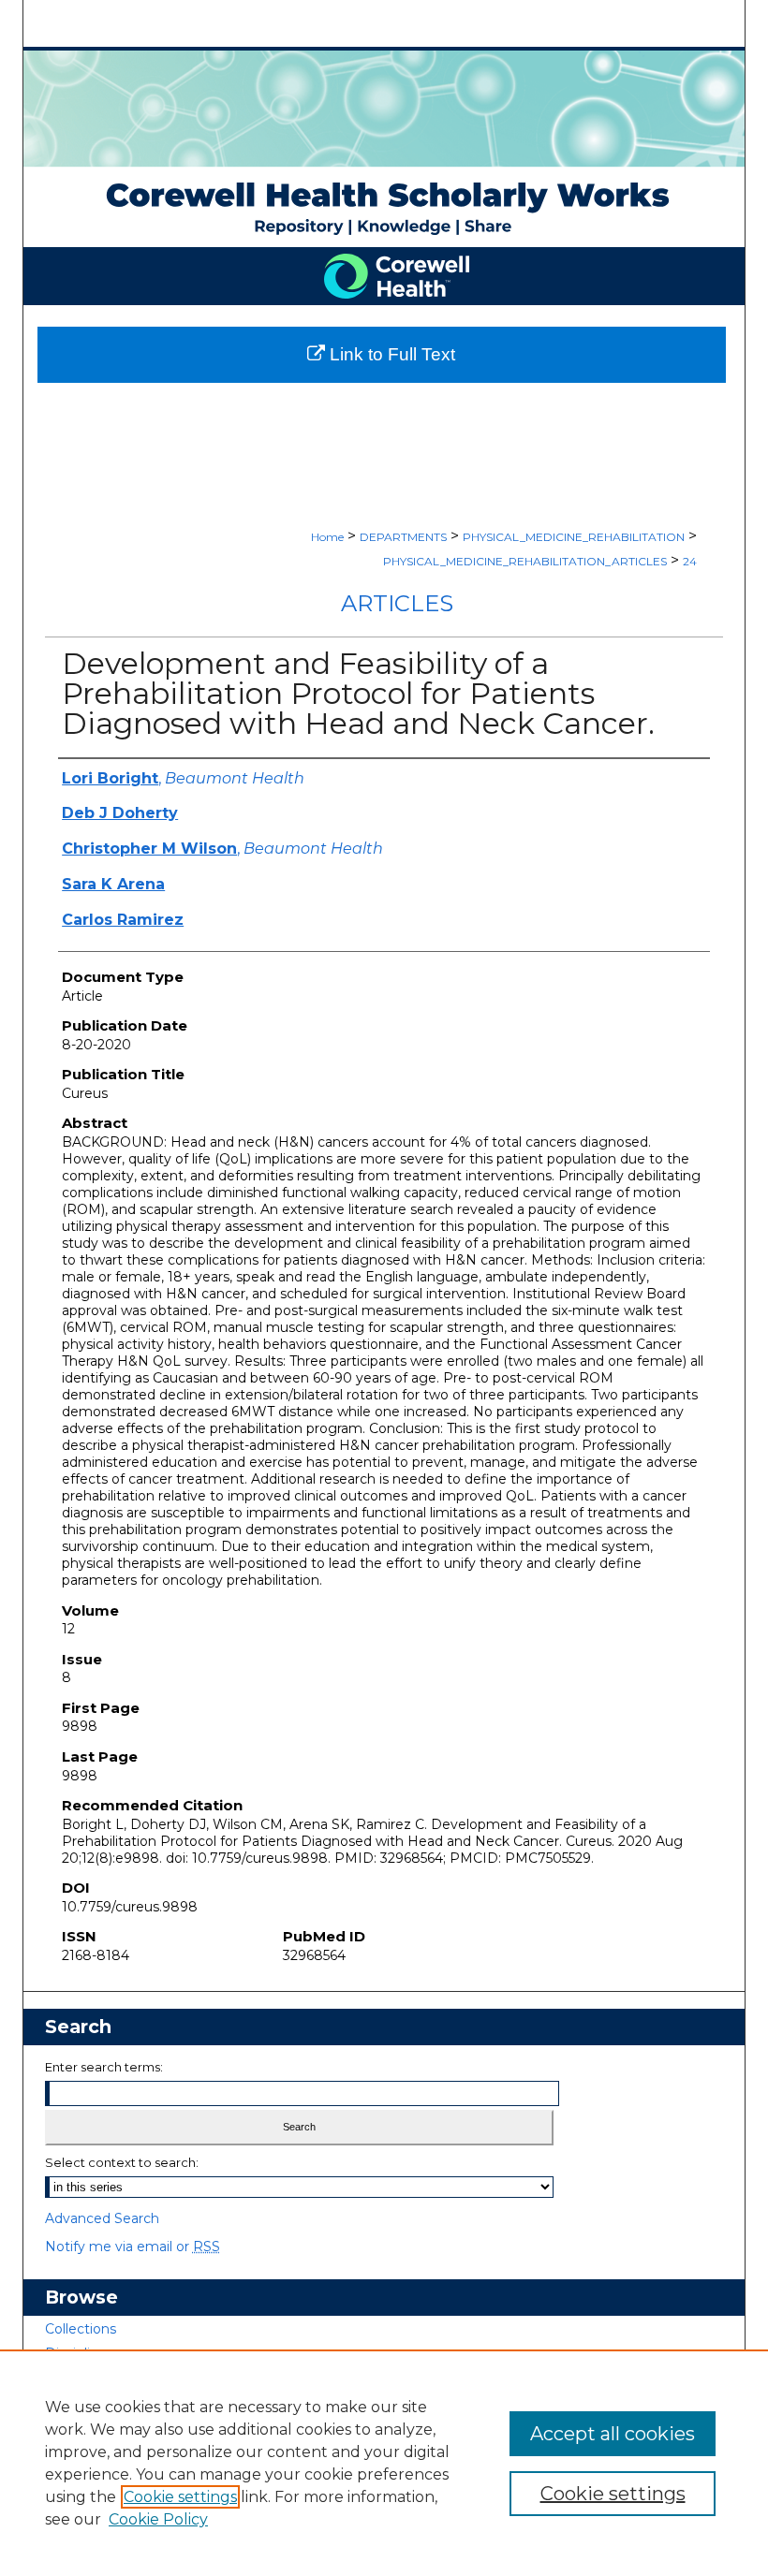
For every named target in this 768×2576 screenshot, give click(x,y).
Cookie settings (180, 2497)
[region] (384, 2463)
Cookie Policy (158, 2519)
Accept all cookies (613, 2434)
